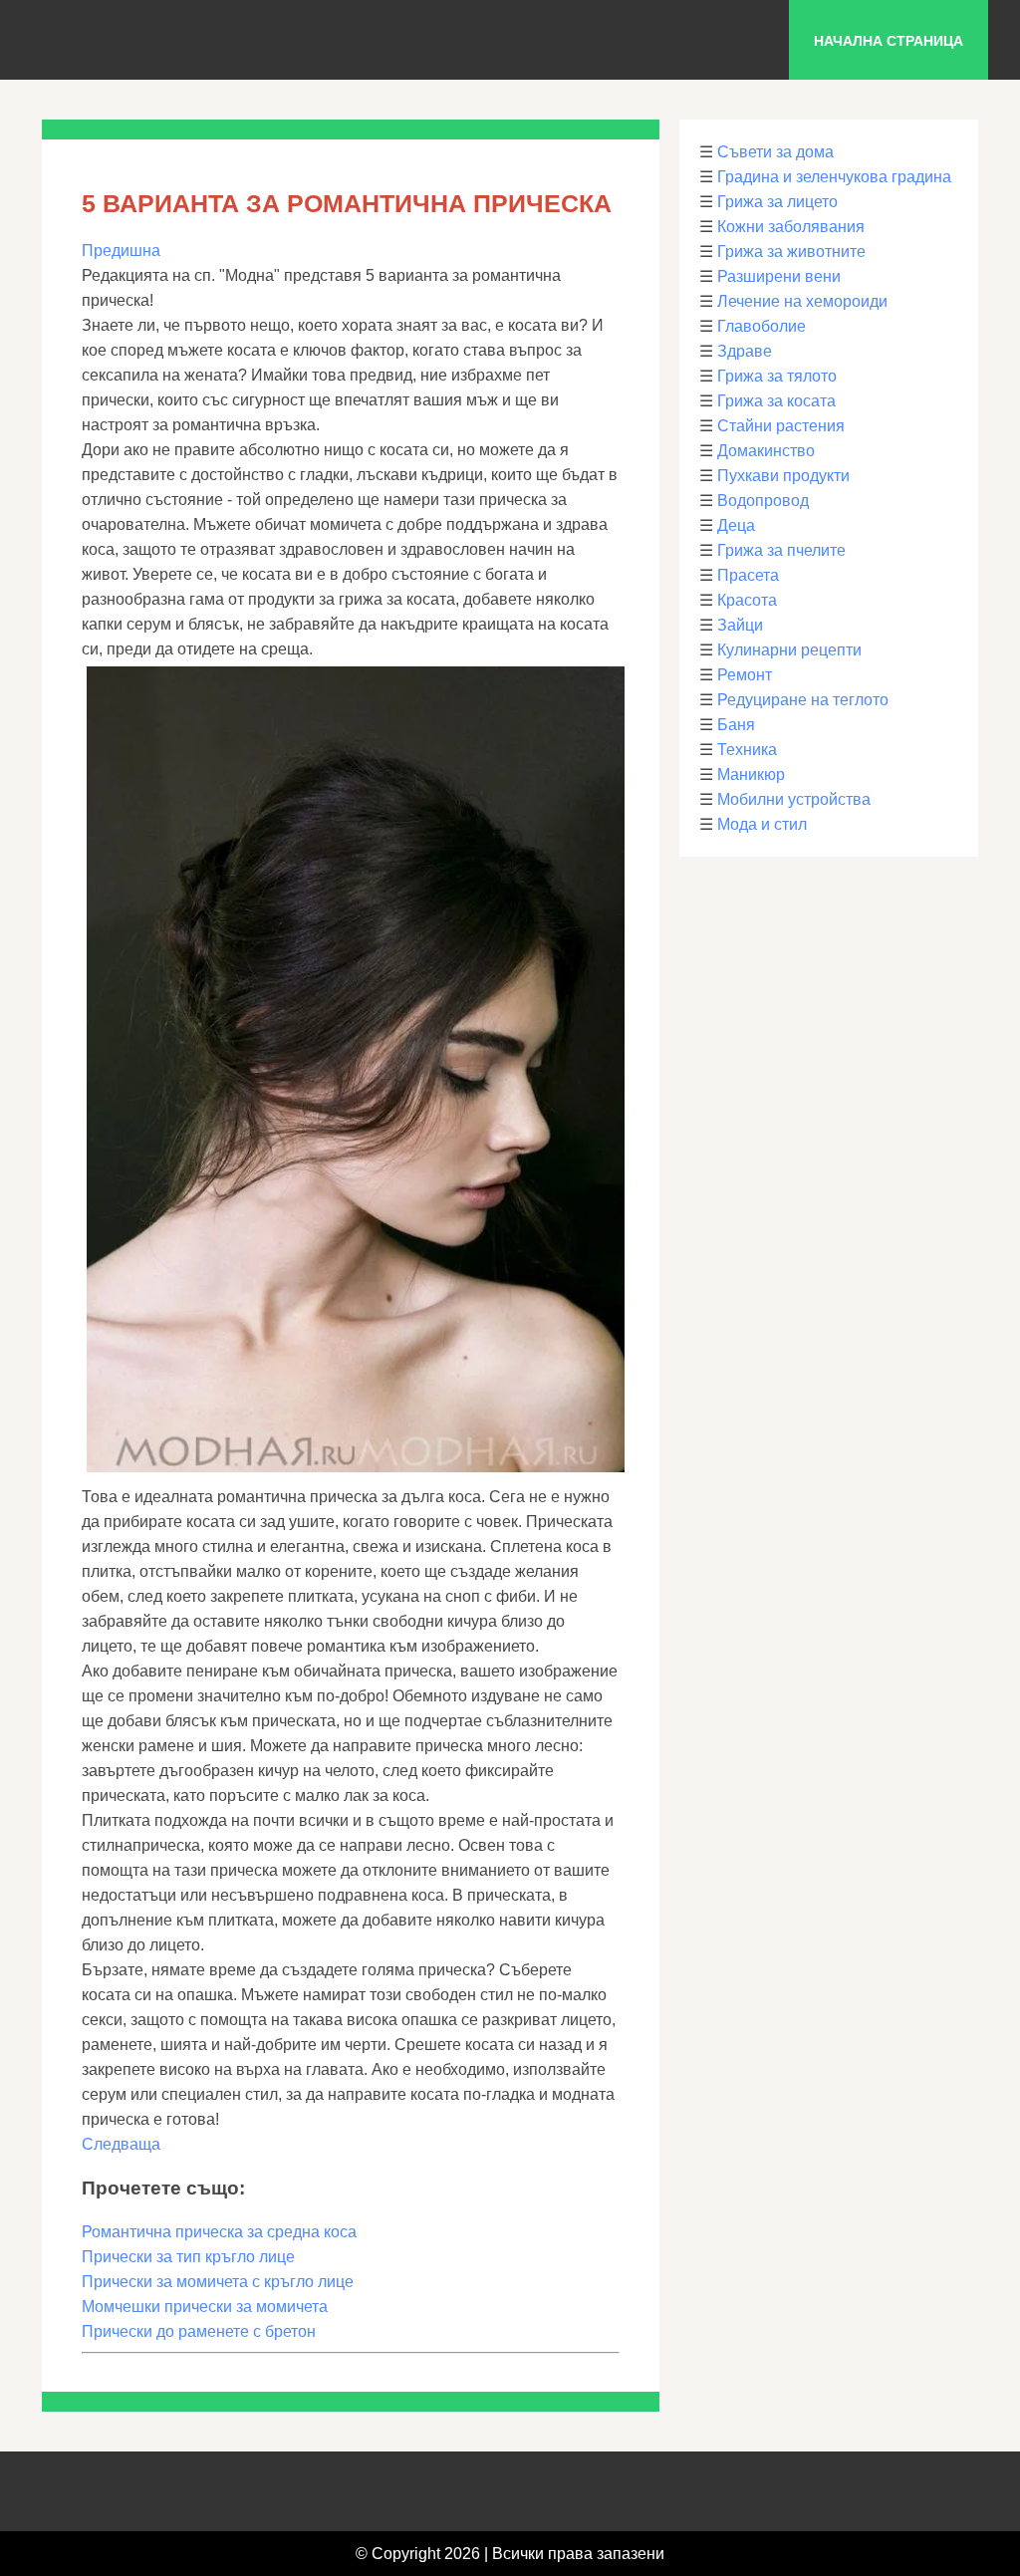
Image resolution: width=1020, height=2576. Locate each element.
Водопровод (763, 501)
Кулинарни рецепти (789, 650)
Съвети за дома (775, 152)
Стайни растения (781, 426)
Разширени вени (779, 276)
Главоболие (762, 326)
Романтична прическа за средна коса (219, 2232)
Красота (747, 600)
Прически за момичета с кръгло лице (218, 2282)
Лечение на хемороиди (802, 301)
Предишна (121, 251)
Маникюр (751, 774)
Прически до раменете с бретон (199, 2331)
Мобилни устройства (794, 799)
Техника (747, 750)
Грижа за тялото (777, 376)
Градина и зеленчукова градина (834, 177)
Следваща (121, 2144)
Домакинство (766, 451)
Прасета (748, 575)
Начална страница (889, 41)
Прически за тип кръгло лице (188, 2257)
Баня (736, 725)
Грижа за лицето (777, 202)
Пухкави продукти (783, 476)
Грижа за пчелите (781, 550)
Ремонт (745, 675)
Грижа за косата (776, 401)
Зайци (740, 625)
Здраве (745, 351)
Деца (736, 525)
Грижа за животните (791, 252)
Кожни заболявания (791, 227)
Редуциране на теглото (803, 700)
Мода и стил (762, 824)
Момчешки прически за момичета (205, 2307)
